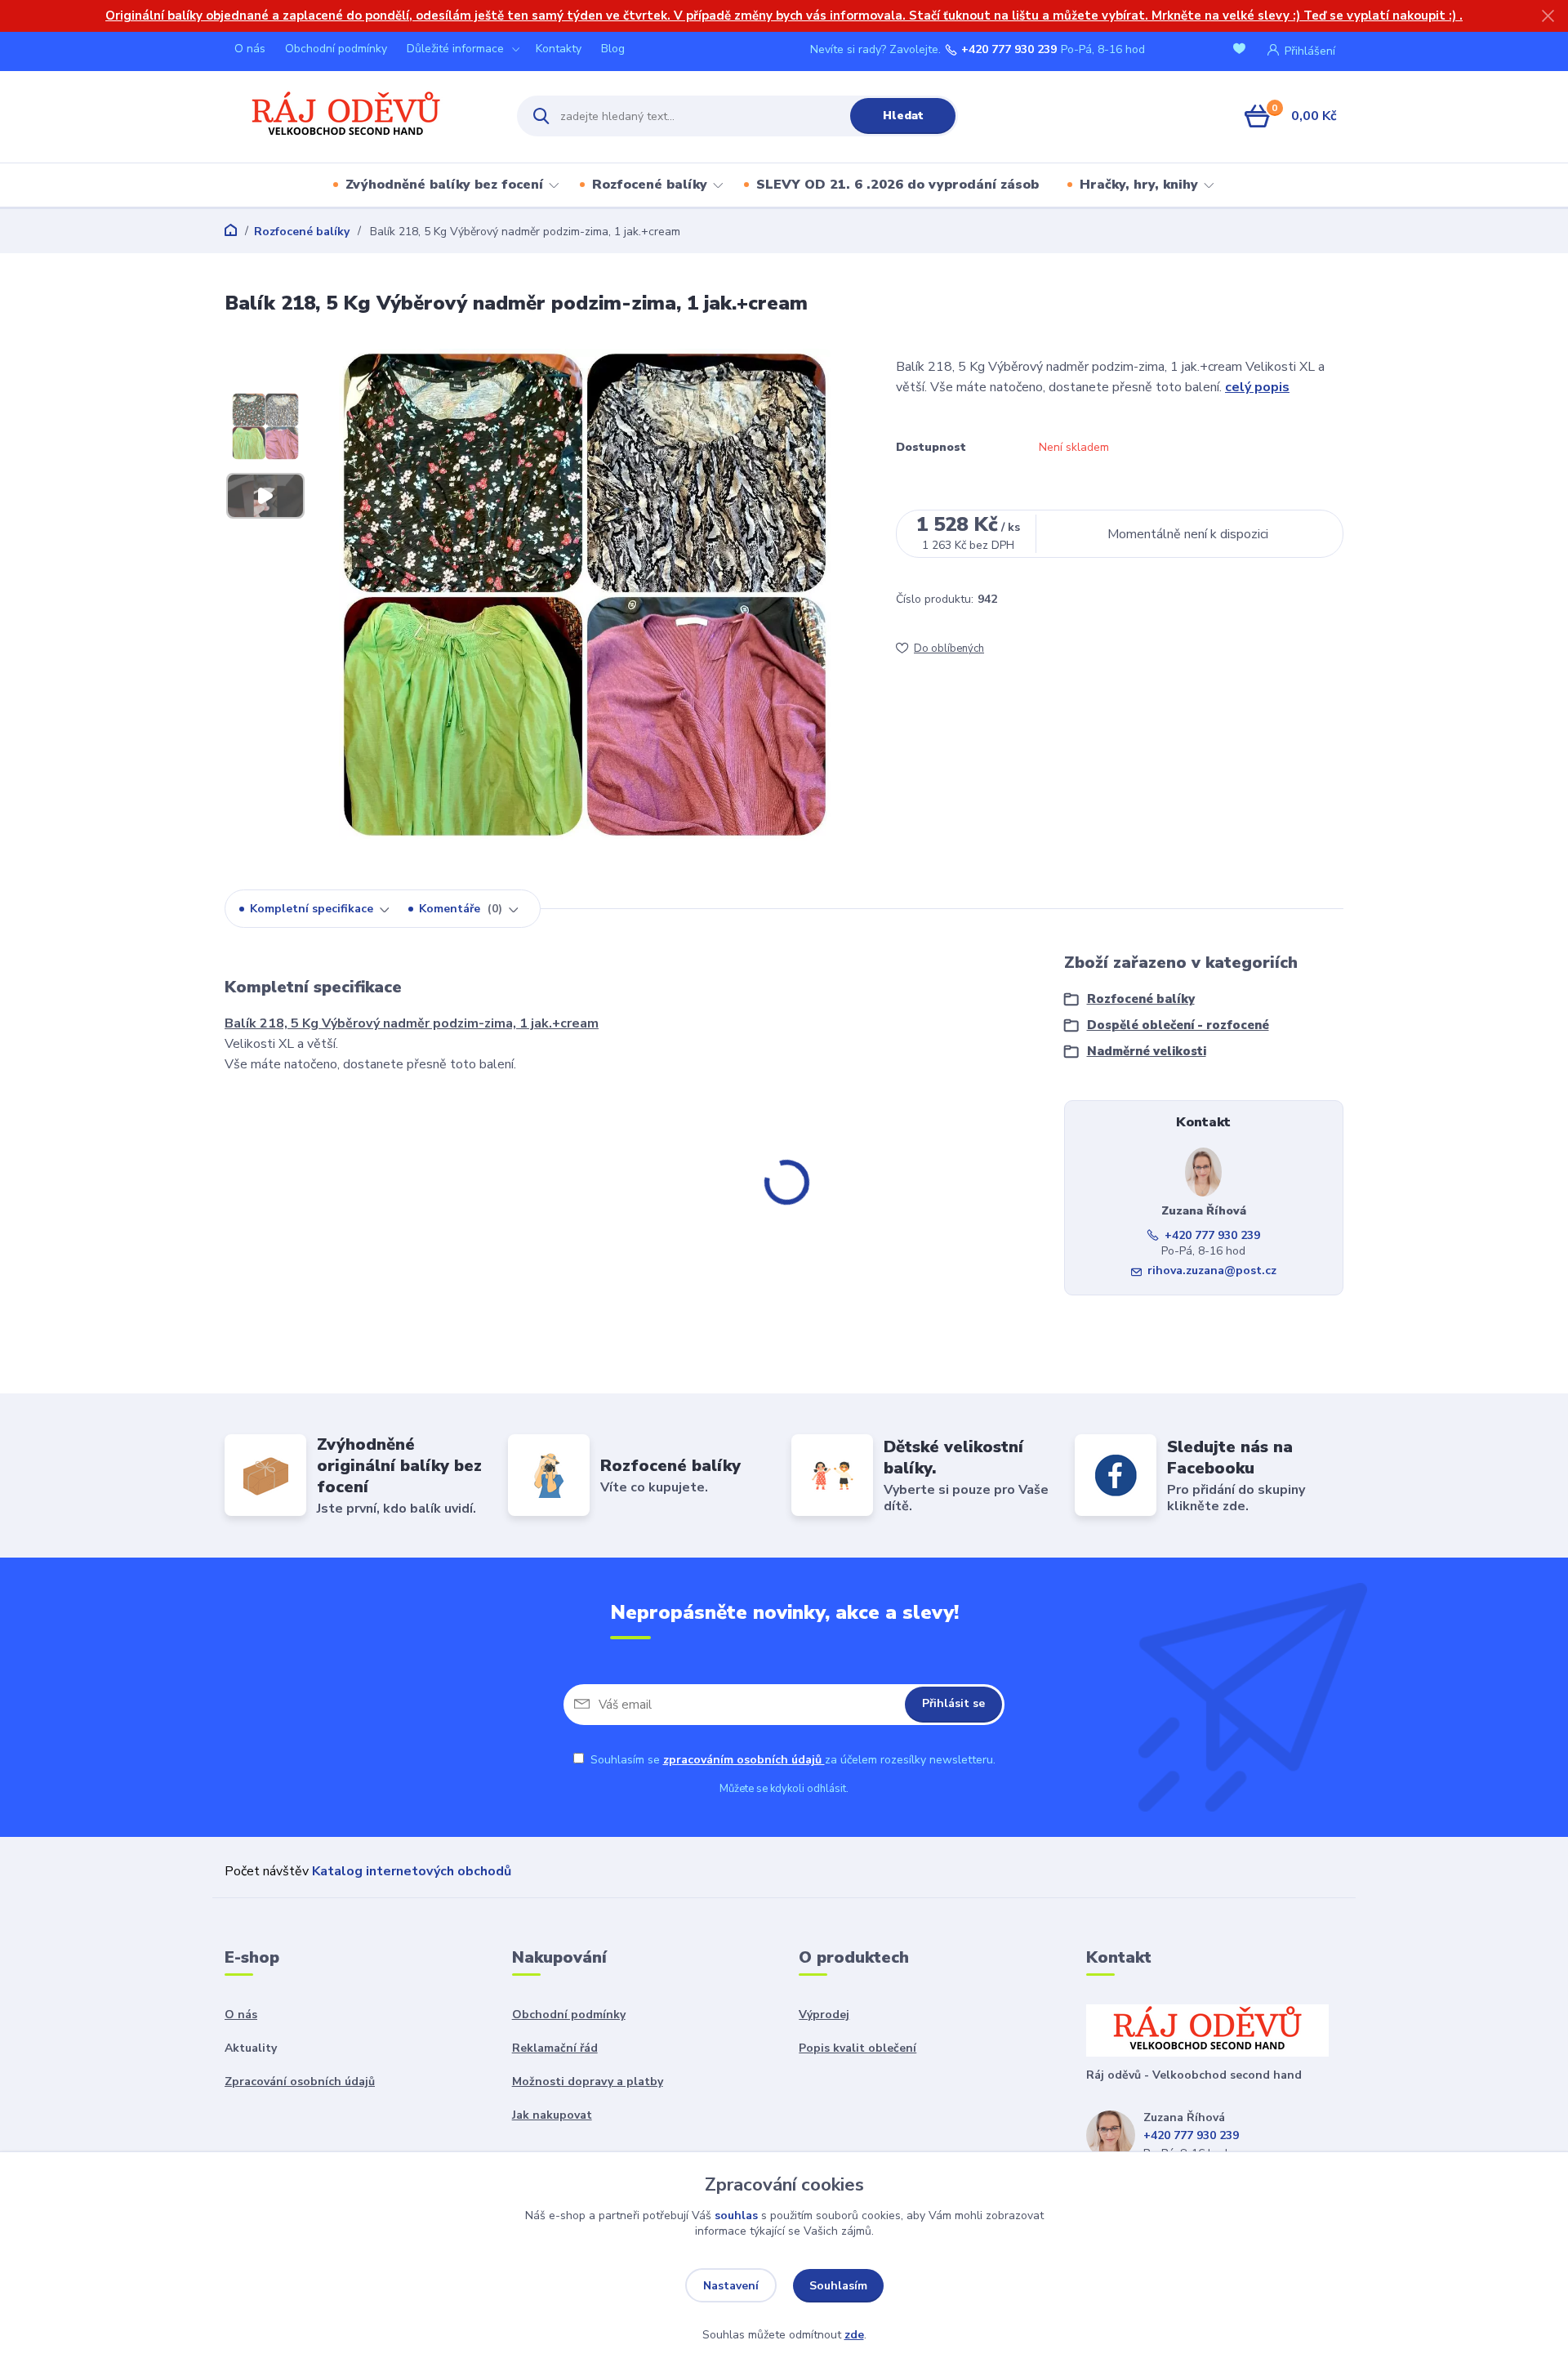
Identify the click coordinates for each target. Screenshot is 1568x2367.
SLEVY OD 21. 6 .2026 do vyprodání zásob (898, 185)
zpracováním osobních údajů (744, 1760)
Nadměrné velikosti (1147, 1051)
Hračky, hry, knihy (1139, 185)
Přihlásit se (953, 1703)
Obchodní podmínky (336, 49)
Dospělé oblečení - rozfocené (1178, 1025)
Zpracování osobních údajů (300, 2082)
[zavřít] (1548, 16)
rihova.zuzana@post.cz (1212, 1270)
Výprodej (824, 2015)
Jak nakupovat (552, 2115)
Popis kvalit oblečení (857, 2048)
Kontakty (559, 49)
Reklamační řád (555, 2048)
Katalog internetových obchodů (412, 1871)
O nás (250, 49)
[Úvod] (356, 116)
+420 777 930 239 (1009, 50)
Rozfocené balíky (650, 185)
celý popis (1257, 387)
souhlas (736, 2215)
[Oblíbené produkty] (1242, 50)
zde (854, 2335)
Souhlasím (838, 2286)
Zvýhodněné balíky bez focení (444, 185)
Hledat (903, 116)
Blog (613, 49)
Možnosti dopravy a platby (588, 2082)
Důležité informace (455, 49)
